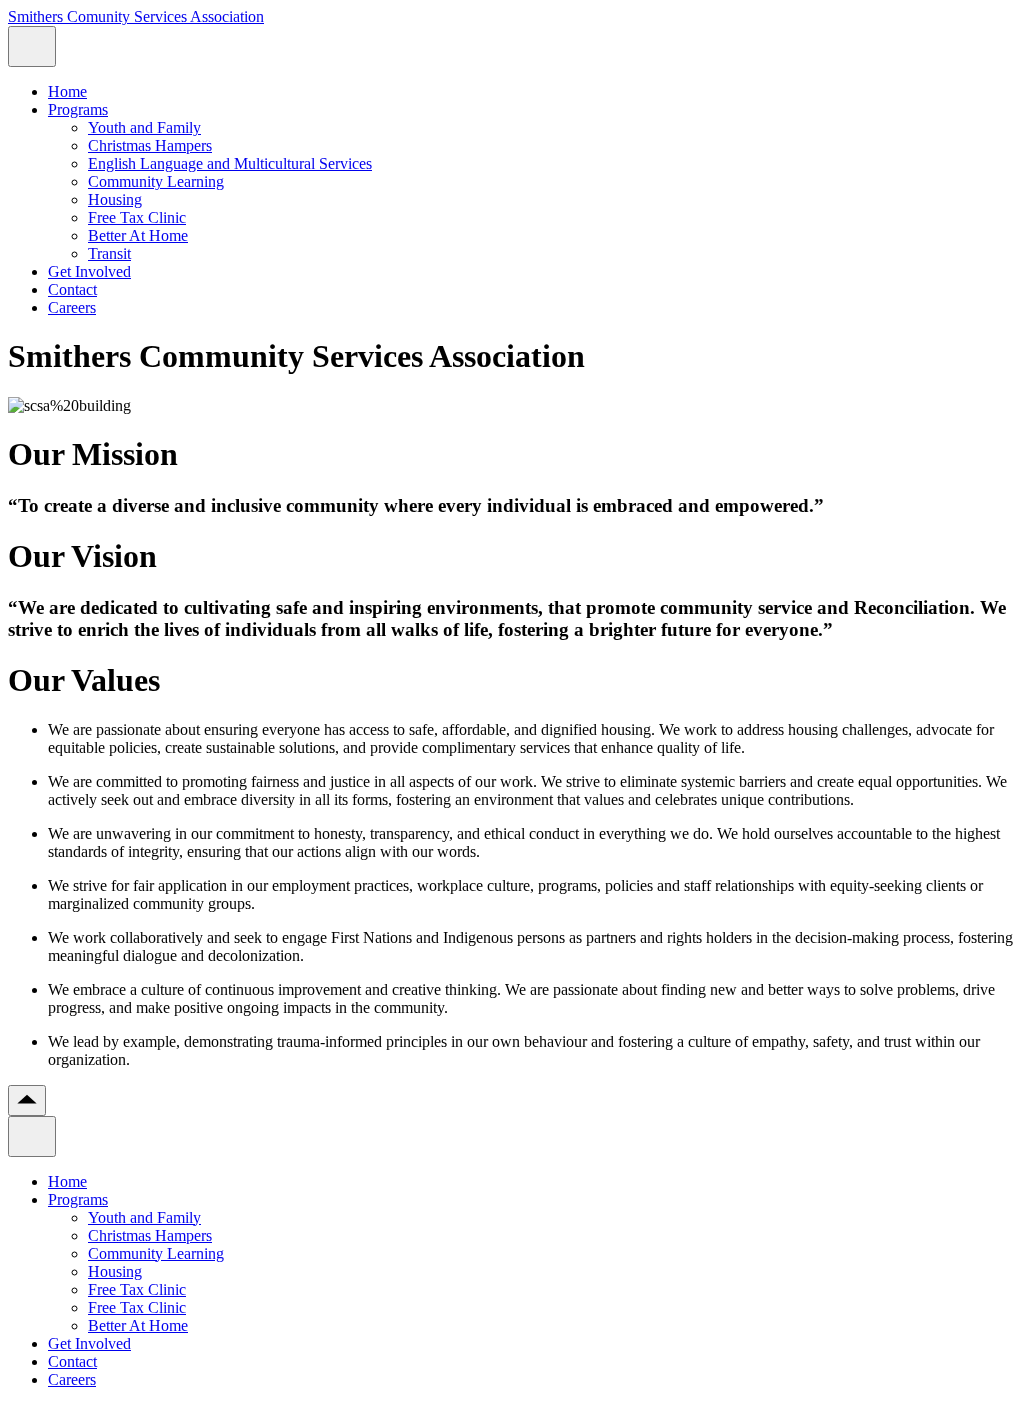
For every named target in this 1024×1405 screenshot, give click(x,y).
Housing (115, 199)
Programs (78, 109)
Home (67, 91)
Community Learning (156, 181)
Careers (72, 307)
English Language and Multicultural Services (230, 163)
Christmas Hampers (150, 145)
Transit (109, 253)
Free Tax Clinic (137, 217)
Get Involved (89, 271)
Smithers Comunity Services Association (136, 16)
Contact (72, 289)
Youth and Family (144, 127)
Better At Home (138, 235)
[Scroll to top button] (27, 1100)
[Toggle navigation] (32, 46)
